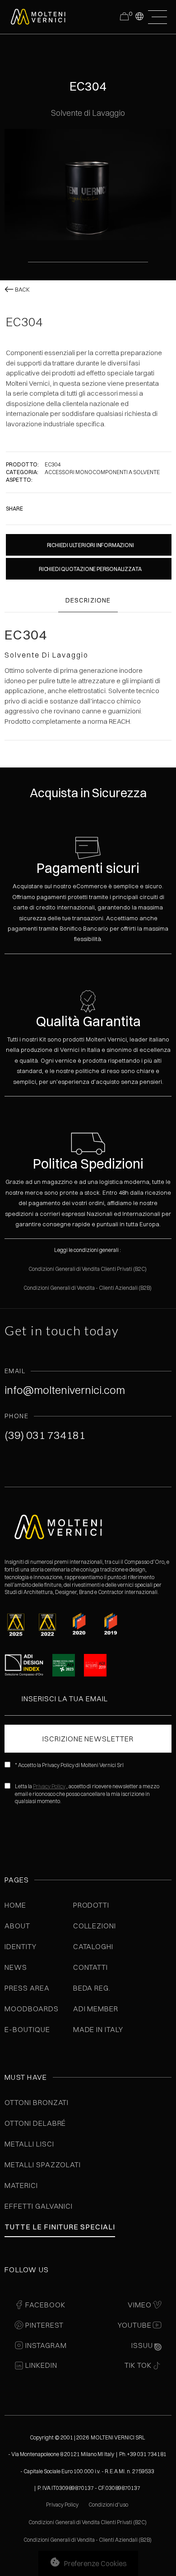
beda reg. (92, 1988)
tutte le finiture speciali (60, 2227)
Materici (21, 2185)
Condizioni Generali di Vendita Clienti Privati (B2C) (88, 1269)
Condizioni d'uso (109, 2505)
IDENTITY (21, 1946)
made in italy (98, 2029)
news (16, 1967)
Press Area (27, 1988)
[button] (139, 16)
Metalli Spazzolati (43, 2165)
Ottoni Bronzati (37, 2102)
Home (15, 1905)
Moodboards (32, 2009)
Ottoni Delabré (35, 2123)
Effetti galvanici (39, 2206)
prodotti (91, 1905)
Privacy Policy (49, 1786)
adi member (96, 2009)
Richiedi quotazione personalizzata (90, 569)
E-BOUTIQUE (27, 2029)
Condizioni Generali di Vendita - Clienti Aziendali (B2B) (88, 1288)
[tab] (88, 601)
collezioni (95, 1926)
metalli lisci (29, 2144)
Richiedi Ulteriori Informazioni (90, 545)
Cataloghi (93, 1946)
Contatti (91, 1967)
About (17, 1926)
